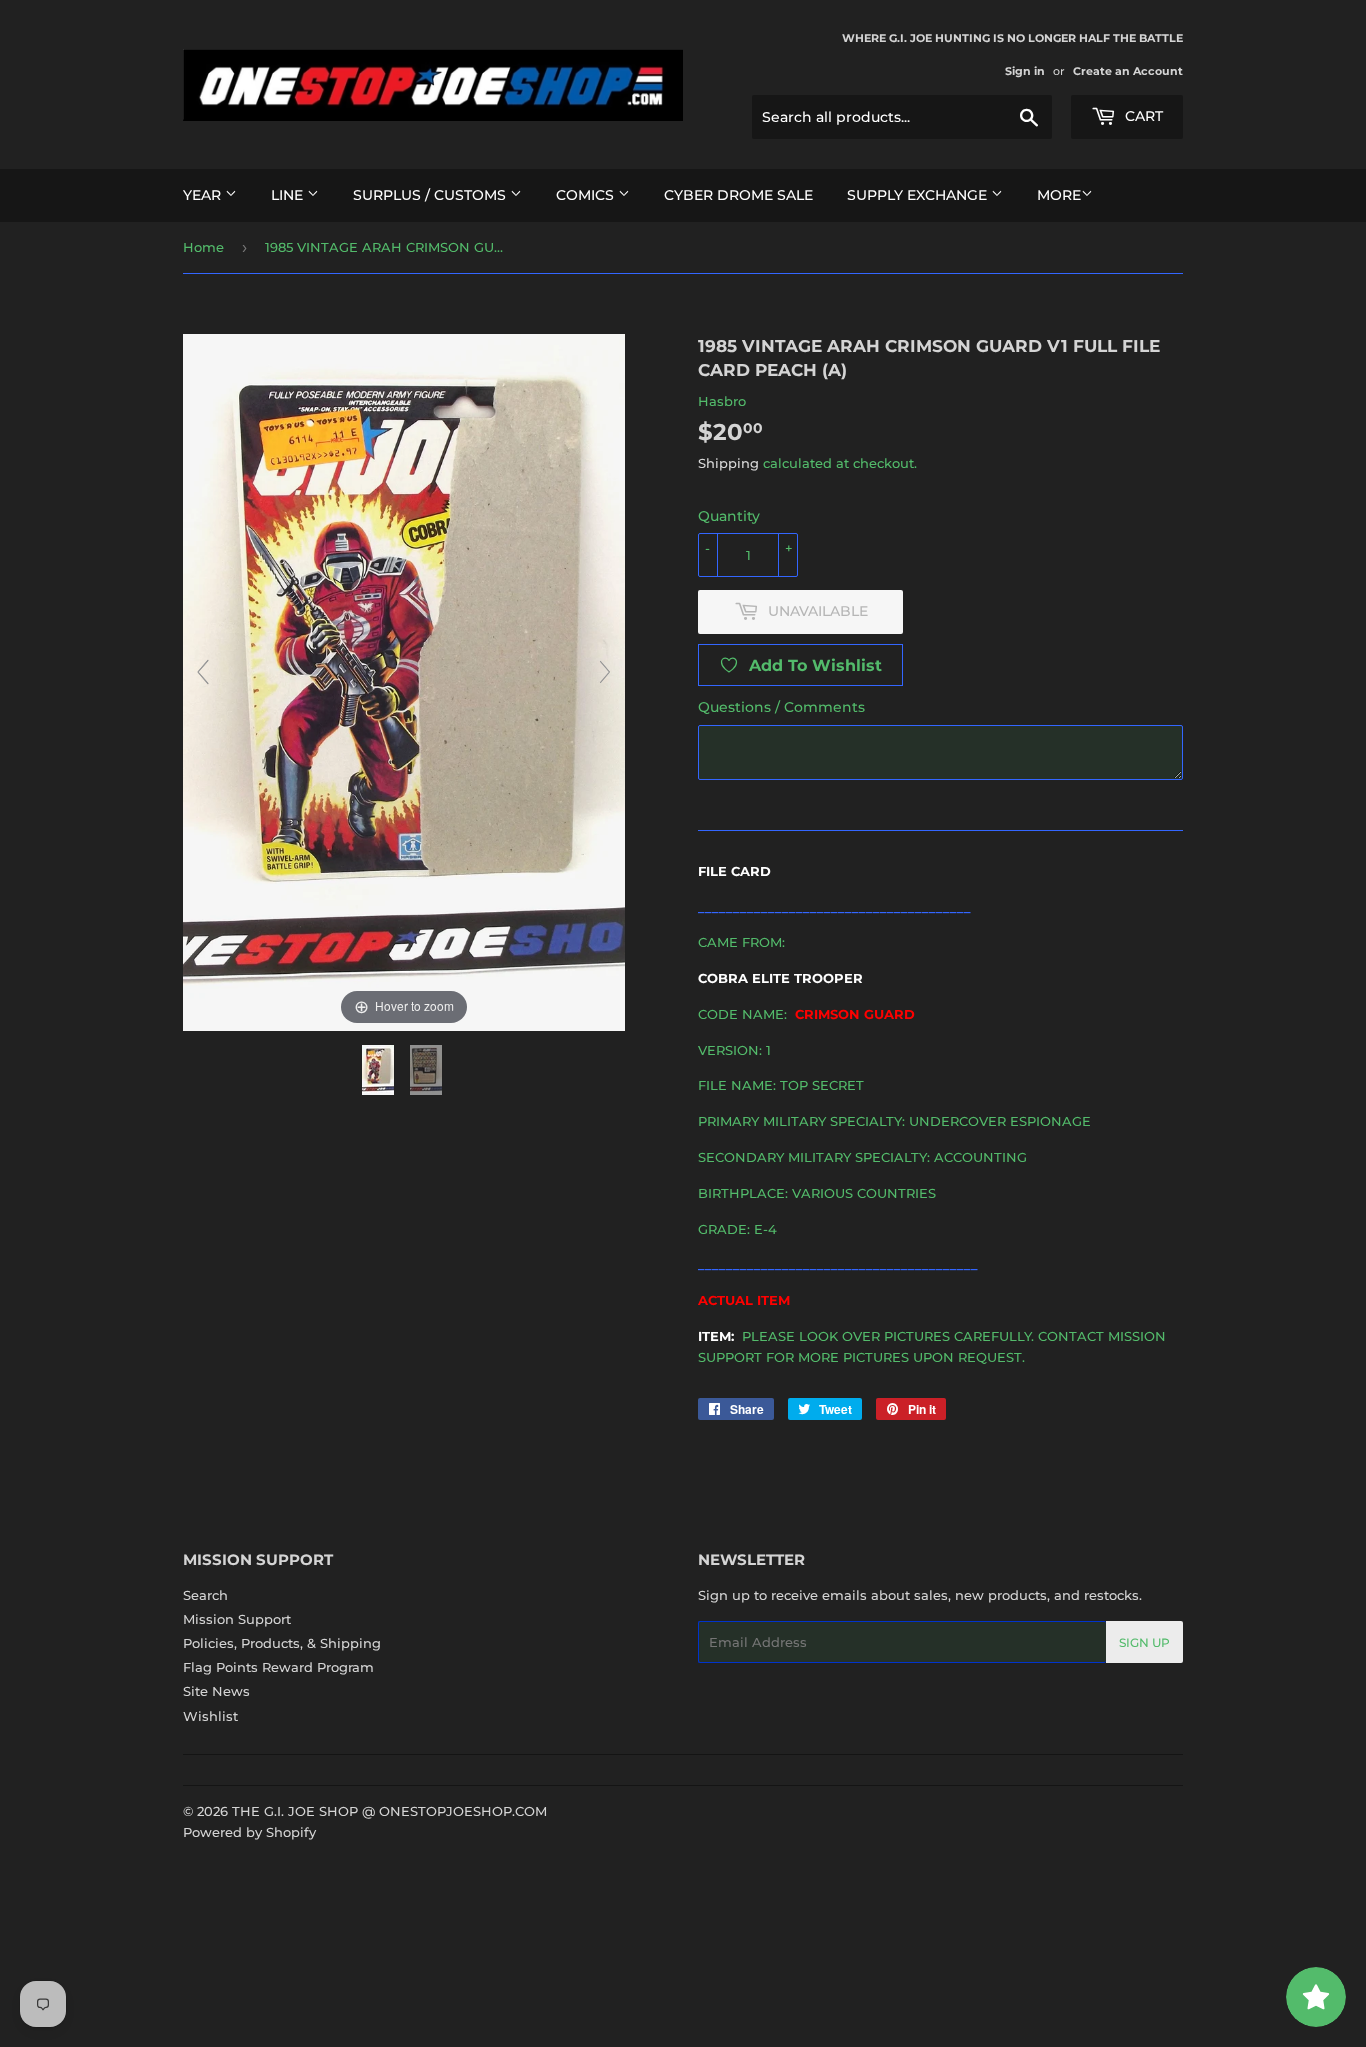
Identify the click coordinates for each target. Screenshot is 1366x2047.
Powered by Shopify (249, 1832)
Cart (1142, 116)
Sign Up (1144, 1642)
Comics (587, 195)
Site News (216, 1691)
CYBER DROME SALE (738, 195)
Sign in (1025, 71)
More (1059, 195)
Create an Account (1128, 71)
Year (204, 195)
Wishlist (210, 1716)
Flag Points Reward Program (278, 1667)
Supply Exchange (919, 195)
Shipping (728, 463)
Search (205, 1595)
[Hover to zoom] (404, 681)
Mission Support (237, 1619)
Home (203, 247)
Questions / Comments (781, 707)
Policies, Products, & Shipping (282, 1643)
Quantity (729, 516)
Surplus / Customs (431, 195)
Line (289, 195)
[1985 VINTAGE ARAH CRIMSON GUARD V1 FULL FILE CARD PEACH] (380, 1070)
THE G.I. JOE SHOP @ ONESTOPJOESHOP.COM (389, 1811)
